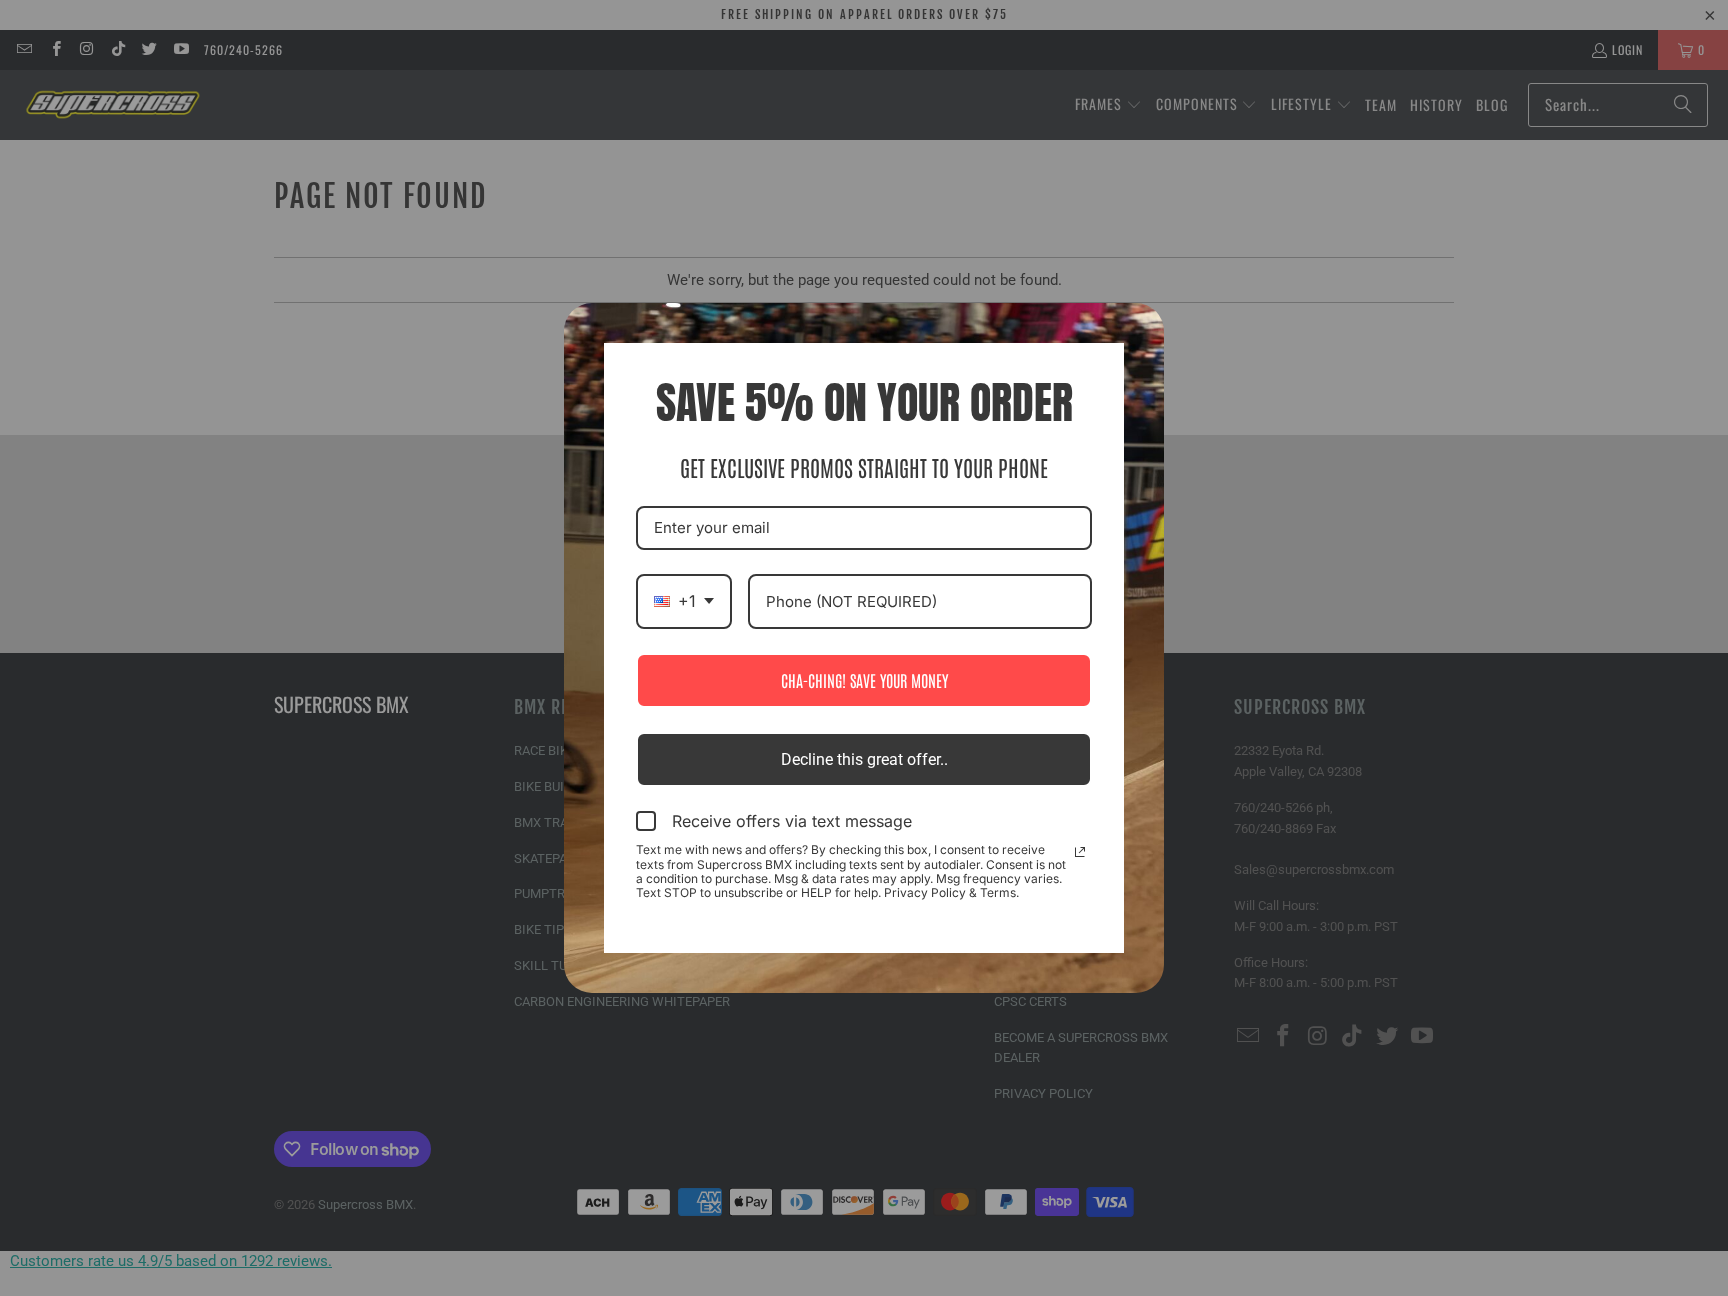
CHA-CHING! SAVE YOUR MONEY (864, 680)
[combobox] (684, 601)
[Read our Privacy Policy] (1080, 852)
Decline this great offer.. (864, 759)
